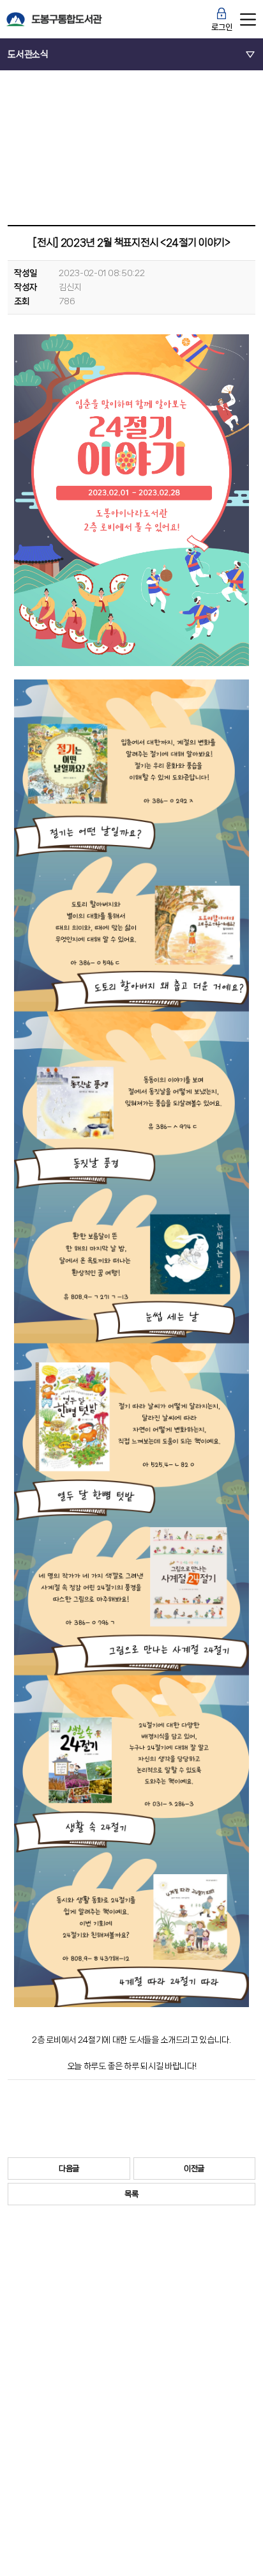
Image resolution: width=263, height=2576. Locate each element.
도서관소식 (28, 54)
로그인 (222, 27)
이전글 (194, 2169)
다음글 (69, 2169)
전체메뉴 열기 (248, 19)
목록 (131, 2194)
